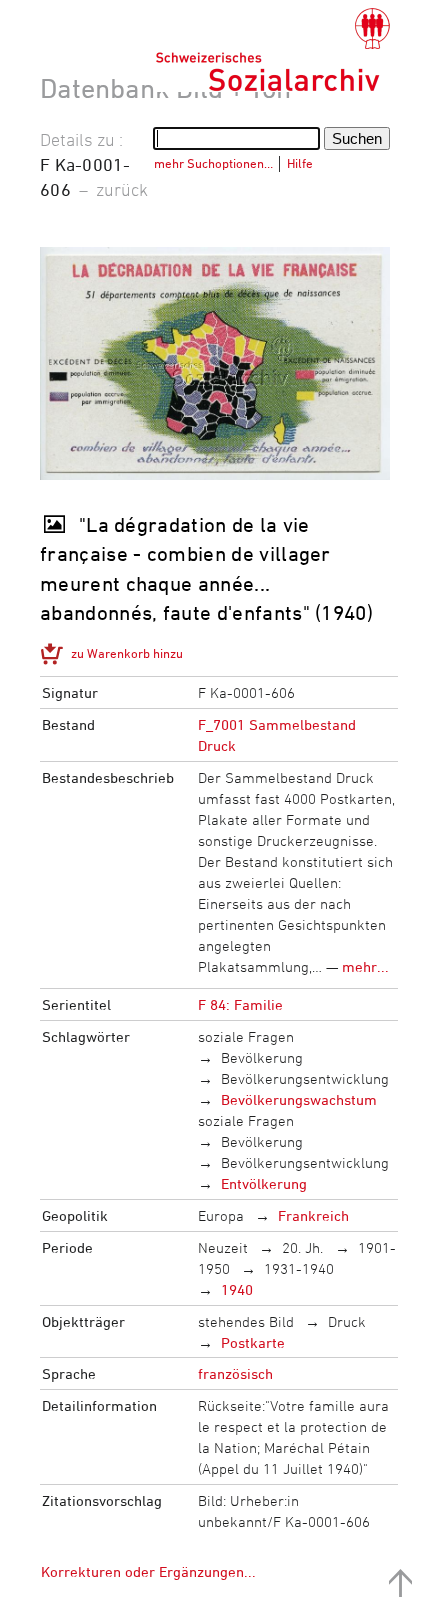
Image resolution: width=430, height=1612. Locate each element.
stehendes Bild (246, 1321)
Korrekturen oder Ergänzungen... (148, 1571)
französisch (235, 1373)
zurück (122, 189)
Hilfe (300, 163)
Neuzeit (223, 1247)
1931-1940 (299, 1268)
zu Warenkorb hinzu (127, 653)
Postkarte (253, 1342)
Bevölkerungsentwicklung (305, 1078)
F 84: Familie (240, 1004)
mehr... (365, 966)
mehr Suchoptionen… (213, 163)
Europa (221, 1215)
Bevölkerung (262, 1057)
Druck (347, 1321)
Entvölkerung (264, 1183)
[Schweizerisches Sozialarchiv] (272, 50)
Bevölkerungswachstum (299, 1099)
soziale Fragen (246, 1036)
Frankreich (313, 1215)
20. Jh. (302, 1247)
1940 (237, 1289)
